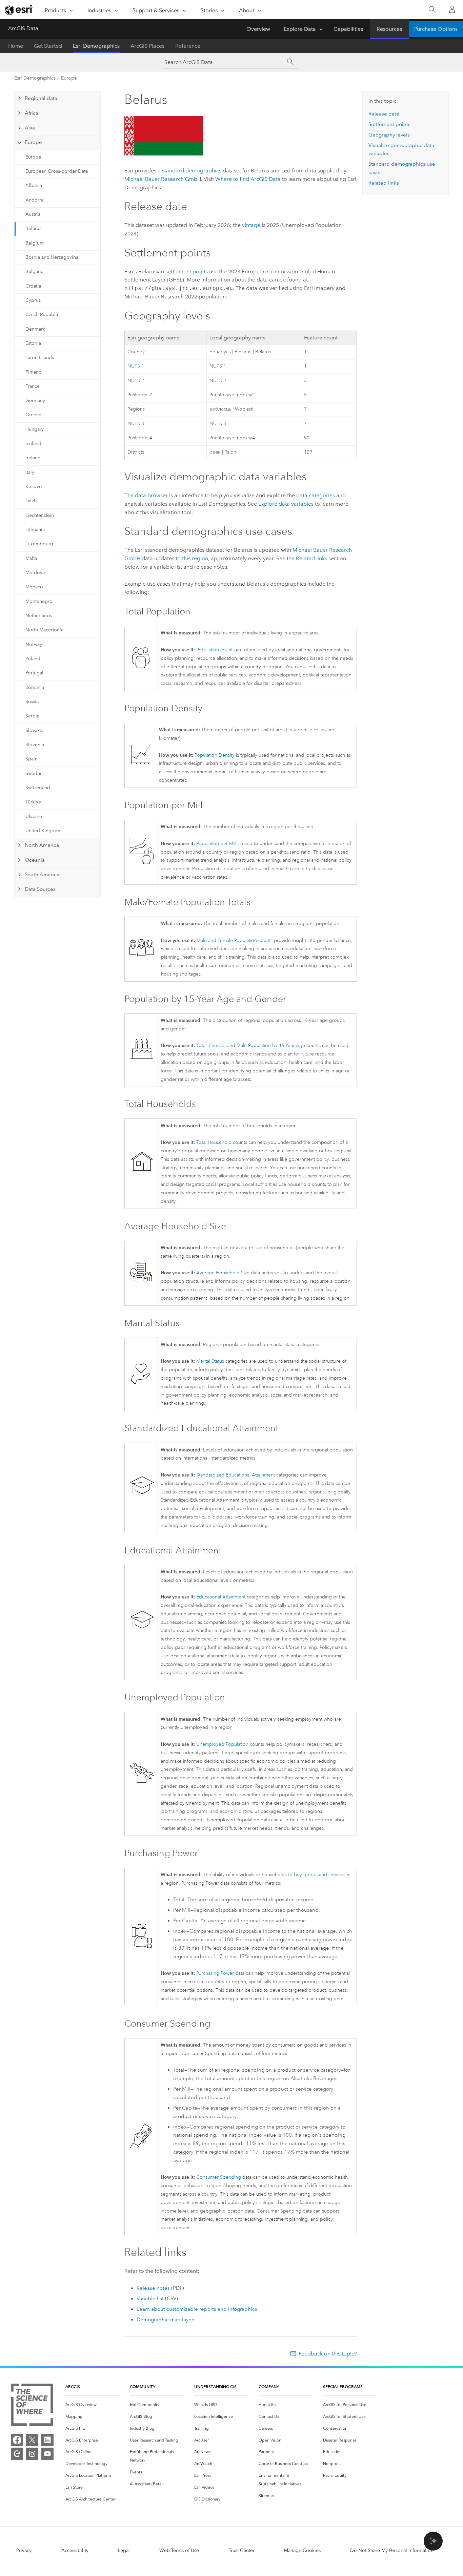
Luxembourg (39, 544)
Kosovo (34, 487)
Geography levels (389, 135)
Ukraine (34, 816)
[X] (32, 2440)
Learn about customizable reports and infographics (197, 2309)
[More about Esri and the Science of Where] (32, 2406)
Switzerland (38, 788)
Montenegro (39, 601)
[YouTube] (47, 2454)
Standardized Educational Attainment (236, 1475)
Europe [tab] (33, 142)
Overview (258, 29)
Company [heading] (269, 2386)
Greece (33, 415)
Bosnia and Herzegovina (52, 257)
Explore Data (300, 29)
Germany (35, 401)
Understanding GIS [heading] (215, 2386)
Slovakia (34, 730)
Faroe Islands (40, 358)
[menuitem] (92, 2405)
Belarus (33, 228)
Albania (34, 185)
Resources (389, 29)
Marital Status (210, 1361)
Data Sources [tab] (40, 889)
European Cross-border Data (57, 171)
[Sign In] (452, 9)
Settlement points (389, 124)
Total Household (214, 1142)
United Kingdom (44, 831)
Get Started (48, 46)
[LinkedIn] (47, 2440)
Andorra (34, 200)
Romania (35, 687)
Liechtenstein (40, 515)
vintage (251, 225)
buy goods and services (320, 1875)
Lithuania (35, 530)
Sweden (34, 773)
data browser (151, 495)
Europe (69, 78)
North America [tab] (42, 845)
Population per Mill (216, 844)
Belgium (35, 243)
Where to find (248, 179)
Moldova (35, 573)
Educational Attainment (221, 1597)
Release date (384, 114)
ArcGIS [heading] (73, 2386)
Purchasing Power (215, 1973)
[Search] (432, 10)
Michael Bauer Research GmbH (163, 179)
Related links (311, 558)
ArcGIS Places (147, 46)
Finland (34, 372)
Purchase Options (436, 29)
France (33, 386)
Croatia (33, 286)
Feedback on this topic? (328, 2354)
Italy (30, 472)
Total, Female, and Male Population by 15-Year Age (251, 1045)
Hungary (35, 429)
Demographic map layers (166, 2320)
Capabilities (348, 29)
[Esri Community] (17, 2454)
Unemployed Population (222, 1744)
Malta (31, 558)
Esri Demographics (96, 46)
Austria (33, 214)
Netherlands (39, 616)
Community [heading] (143, 2386)
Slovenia (35, 745)
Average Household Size (223, 1273)
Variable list (150, 2299)
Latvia (32, 501)
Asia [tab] (30, 128)
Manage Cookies (302, 2550)
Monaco (34, 587)
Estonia (33, 343)
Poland (33, 659)
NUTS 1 (136, 366)
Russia (32, 702)
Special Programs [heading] (343, 2386)
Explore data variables (286, 504)
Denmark (35, 329)
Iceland (33, 444)
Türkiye (33, 802)
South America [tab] (42, 875)
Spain (32, 759)
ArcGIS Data (23, 28)
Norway (34, 644)
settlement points (187, 271)
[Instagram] (32, 2454)
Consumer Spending (219, 2177)
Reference (188, 46)
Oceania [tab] (35, 860)
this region (195, 558)
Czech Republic (42, 315)
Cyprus (33, 300)
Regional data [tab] (41, 98)
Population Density (215, 755)
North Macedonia (44, 630)
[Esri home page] (19, 10)
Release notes (153, 2288)
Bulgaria (34, 271)
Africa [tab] (32, 113)
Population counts (215, 650)
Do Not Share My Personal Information (392, 2550)
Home (16, 46)
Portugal (34, 673)
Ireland (33, 458)
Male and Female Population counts (235, 940)
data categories (316, 495)
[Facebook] (17, 2440)
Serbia (32, 716)
